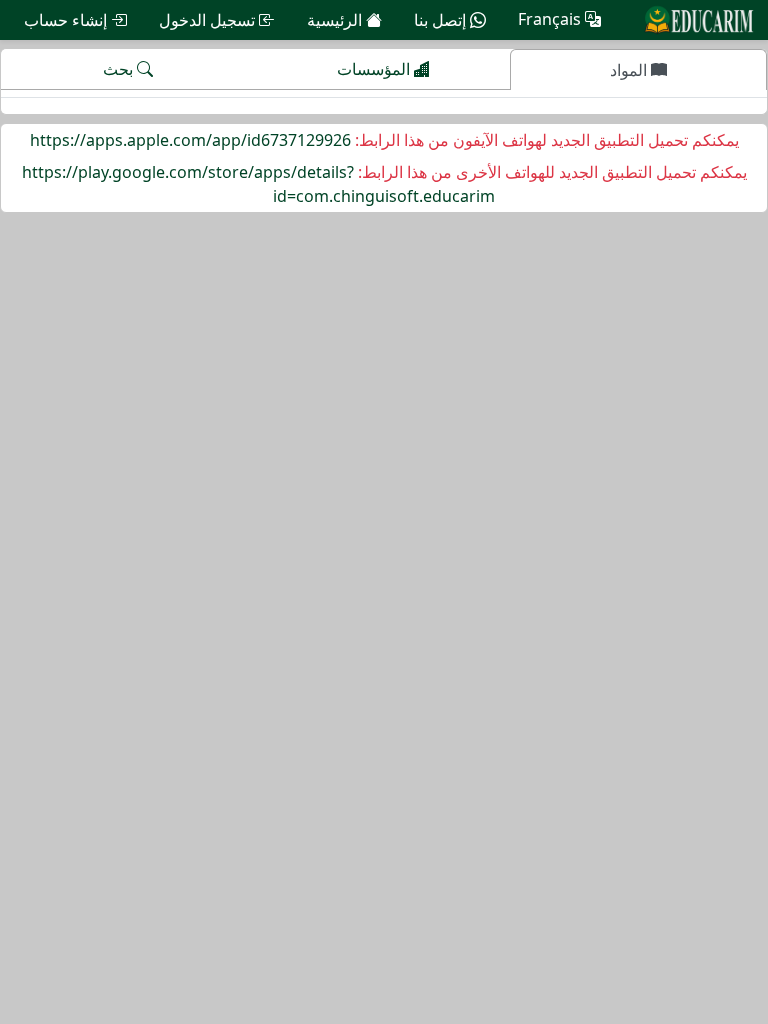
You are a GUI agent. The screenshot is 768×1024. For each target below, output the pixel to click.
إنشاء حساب (67, 20)
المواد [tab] (630, 70)
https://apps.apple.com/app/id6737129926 (190, 140)
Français (551, 19)
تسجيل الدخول (209, 20)
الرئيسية (336, 20)
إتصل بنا (442, 20)
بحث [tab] (120, 69)
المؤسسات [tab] (375, 69)
